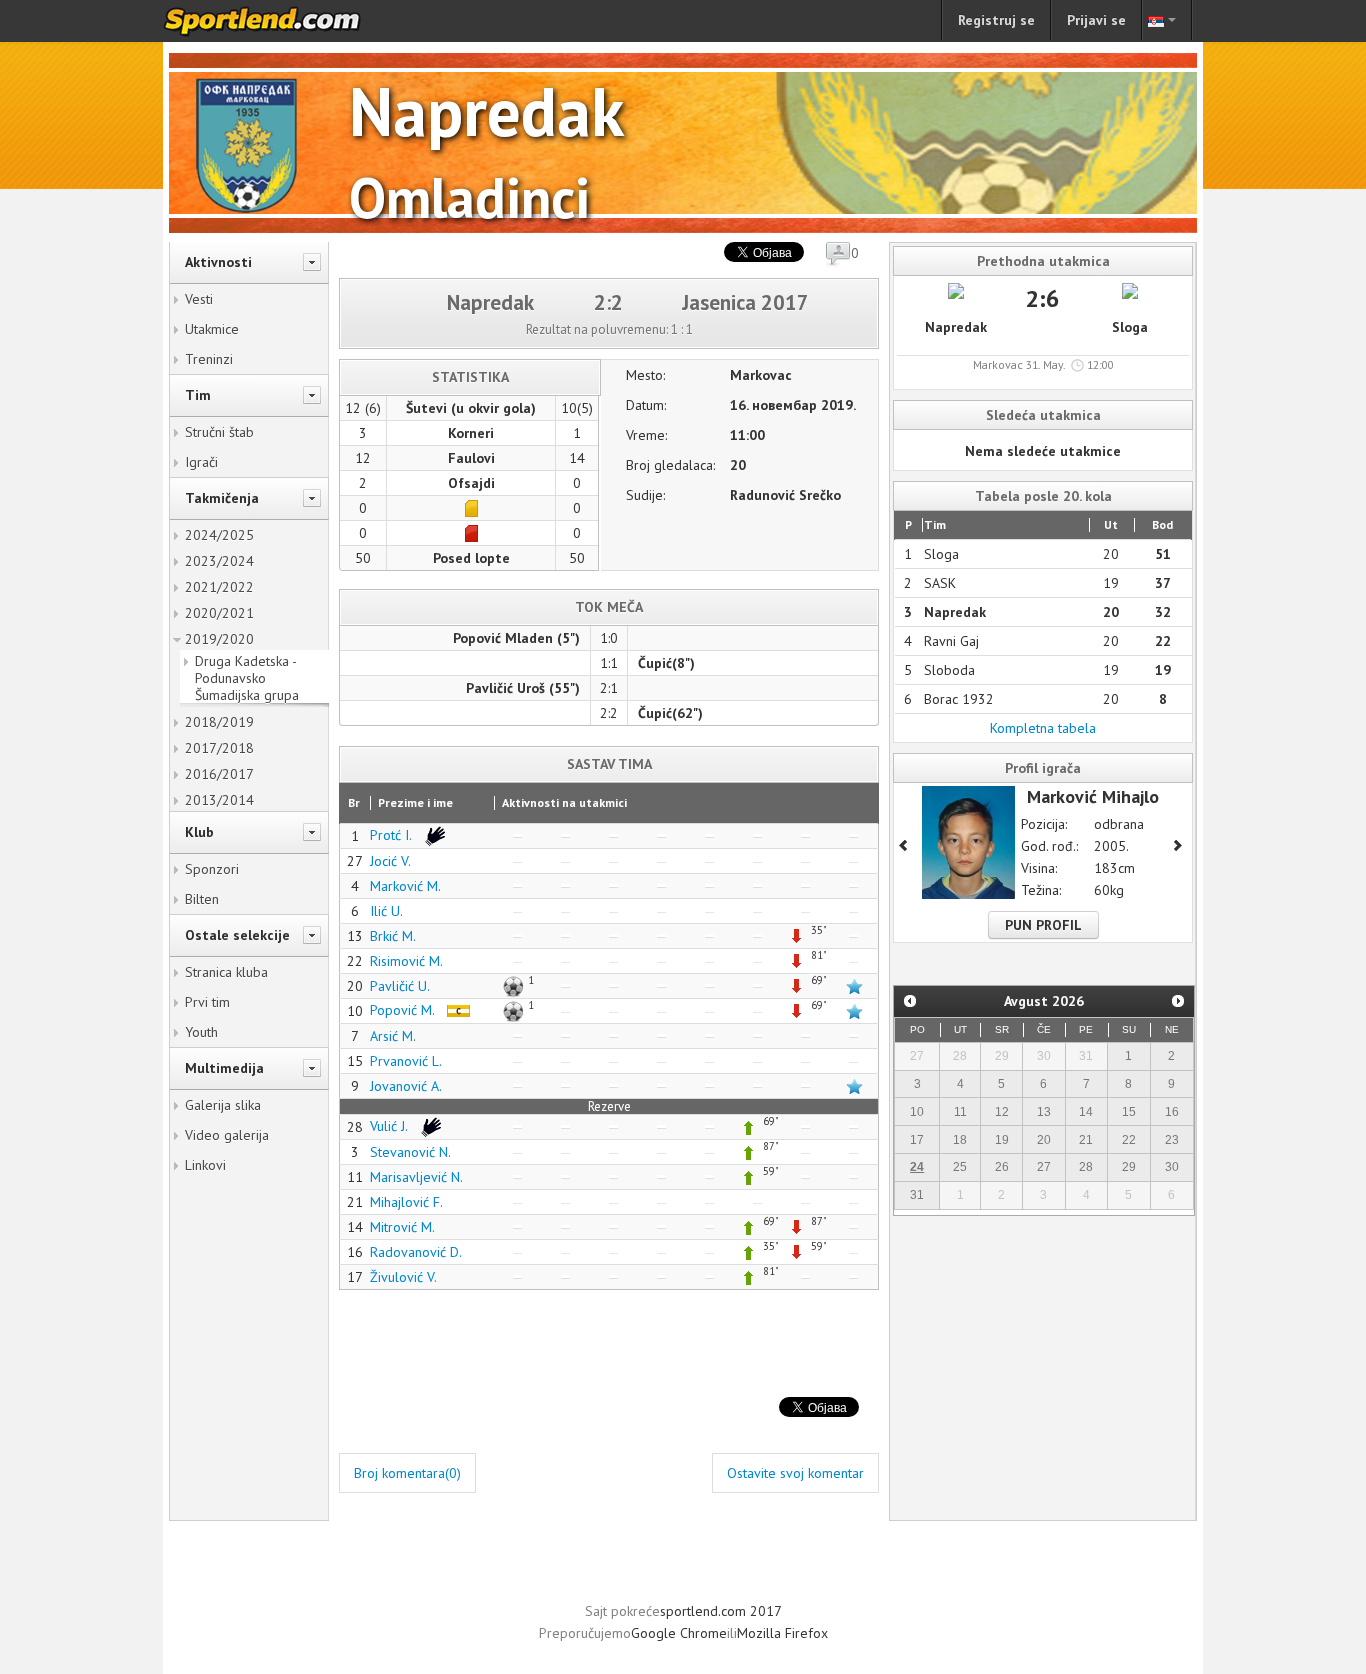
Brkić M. (393, 936)
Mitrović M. (402, 1227)
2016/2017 (219, 774)
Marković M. (405, 886)
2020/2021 (219, 613)
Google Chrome (679, 1633)
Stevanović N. (410, 1152)
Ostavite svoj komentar (795, 1473)
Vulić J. (390, 1126)
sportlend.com (283, 21)
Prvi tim (207, 1002)
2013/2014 (219, 800)
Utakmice (212, 329)
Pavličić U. (400, 986)
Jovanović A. (406, 1086)
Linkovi (205, 1165)
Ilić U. (386, 911)
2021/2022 (219, 587)
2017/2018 (219, 748)
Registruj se (996, 20)
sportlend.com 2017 (721, 1611)
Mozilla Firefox (782, 1633)
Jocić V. (390, 861)
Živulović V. (403, 1277)
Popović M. (404, 1010)
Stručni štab (219, 432)
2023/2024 (219, 561)
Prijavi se (1096, 20)
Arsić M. (393, 1036)
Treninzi (209, 359)
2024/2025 (219, 535)
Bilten (202, 899)
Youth (201, 1032)
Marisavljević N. (416, 1177)
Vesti (199, 299)
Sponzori (212, 869)
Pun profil (1043, 925)
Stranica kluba (226, 972)
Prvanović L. (406, 1061)
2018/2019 (219, 722)
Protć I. (392, 835)
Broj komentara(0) (407, 1473)
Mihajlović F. (406, 1202)
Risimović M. (406, 961)
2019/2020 (219, 639)
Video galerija (227, 1135)
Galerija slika (223, 1105)
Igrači (201, 462)
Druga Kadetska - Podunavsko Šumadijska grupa (247, 678)
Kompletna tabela (1043, 728)
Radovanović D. (416, 1252)
